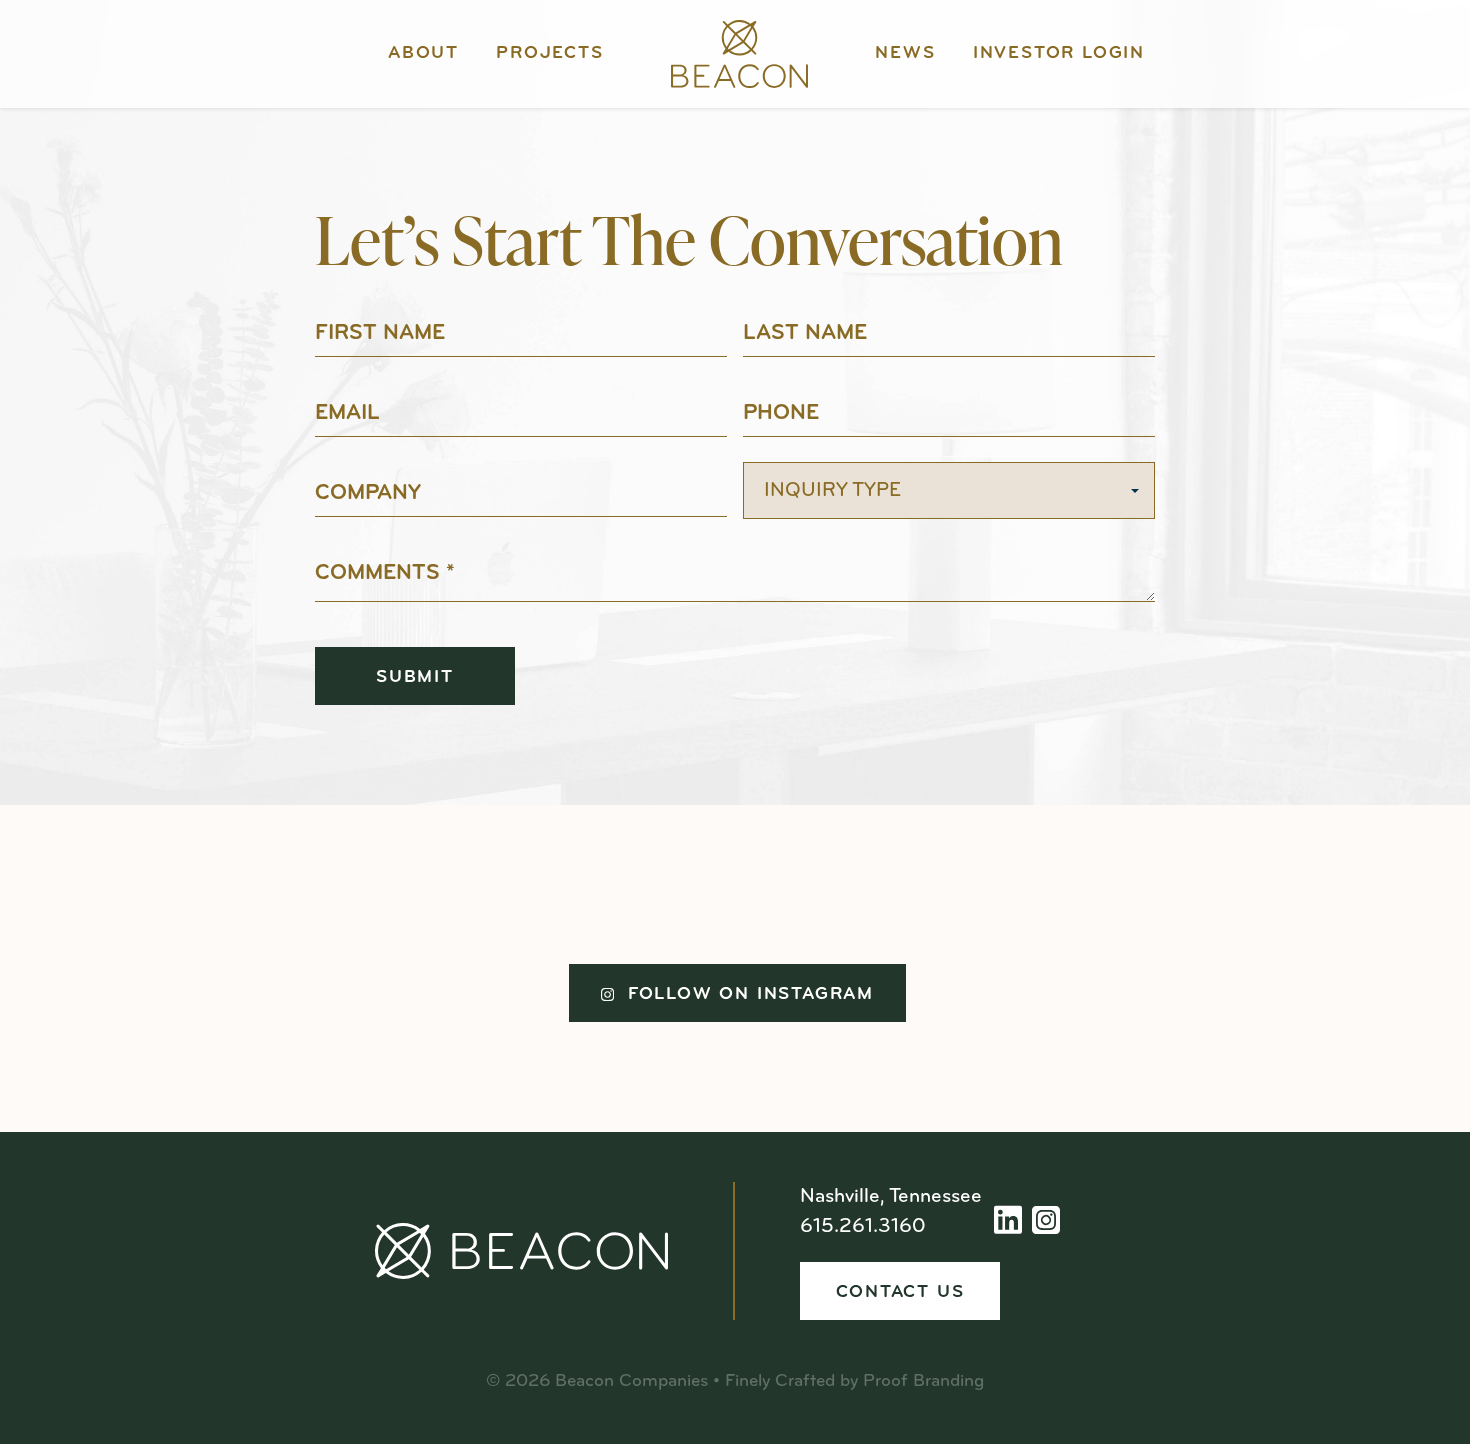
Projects (549, 54)
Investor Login (1059, 54)
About (423, 54)
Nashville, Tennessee (891, 1197)
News (905, 54)
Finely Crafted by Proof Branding (854, 1382)
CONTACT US (900, 1293)
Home (739, 54)
